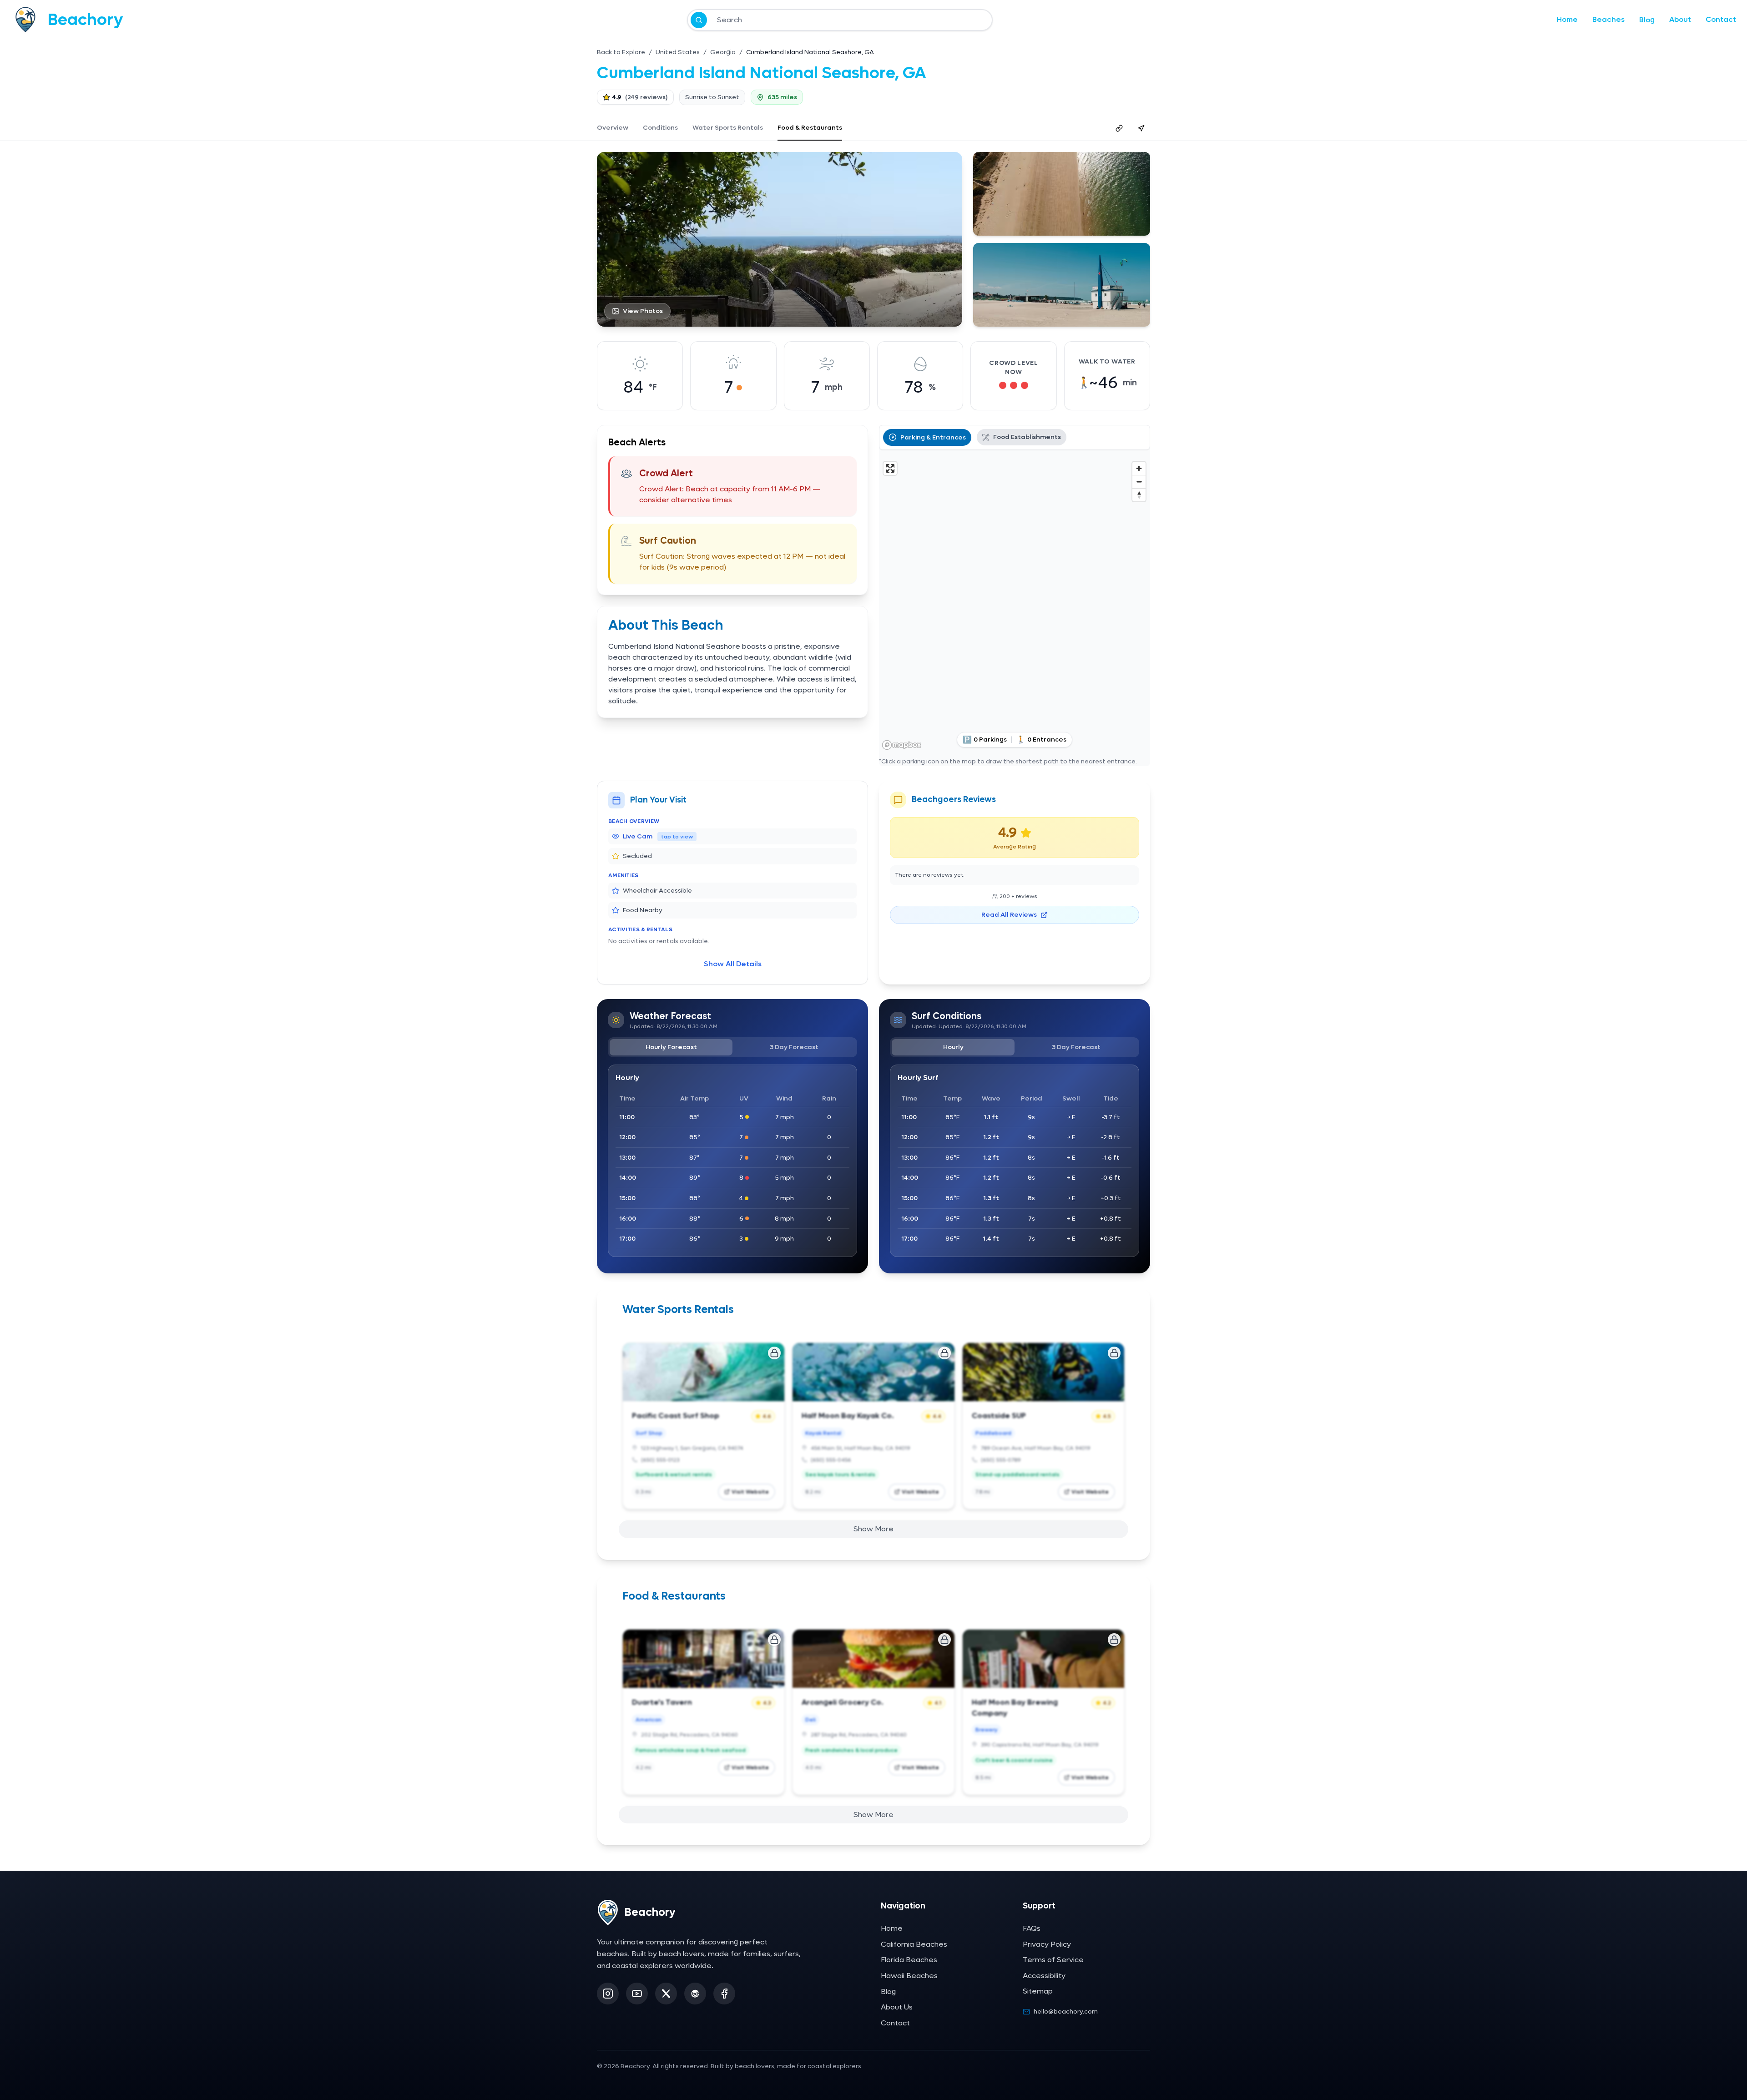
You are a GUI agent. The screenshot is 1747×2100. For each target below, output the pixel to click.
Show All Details (733, 964)
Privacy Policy (1047, 1944)
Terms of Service (1053, 1960)
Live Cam (658, 836)
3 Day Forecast (794, 1047)
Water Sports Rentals (728, 128)
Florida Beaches (909, 1960)
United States (678, 52)
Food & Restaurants (810, 128)
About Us (897, 2007)
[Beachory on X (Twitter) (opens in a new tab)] (666, 1994)
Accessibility (1044, 1976)
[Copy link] (1119, 128)
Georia (723, 52)
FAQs (1032, 1928)
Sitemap (1038, 1991)
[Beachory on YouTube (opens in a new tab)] (637, 1994)
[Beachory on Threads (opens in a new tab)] (695, 1994)
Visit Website (750, 1492)
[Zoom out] (1139, 482)
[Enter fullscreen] (890, 468)
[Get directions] (1141, 128)
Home (1567, 19)
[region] (1015, 605)
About (1680, 19)
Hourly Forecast (671, 1047)
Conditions (660, 128)
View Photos (643, 311)
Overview (613, 128)
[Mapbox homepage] (902, 745)
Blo (1647, 20)
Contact (1721, 19)
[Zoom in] (1139, 468)
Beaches (1608, 19)
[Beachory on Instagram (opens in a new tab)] (608, 1994)
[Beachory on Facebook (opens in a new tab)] (724, 1994)
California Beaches (914, 1944)
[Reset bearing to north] (1139, 495)
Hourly (953, 1047)
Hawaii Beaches (909, 1976)
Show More (873, 1529)
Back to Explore (621, 52)
